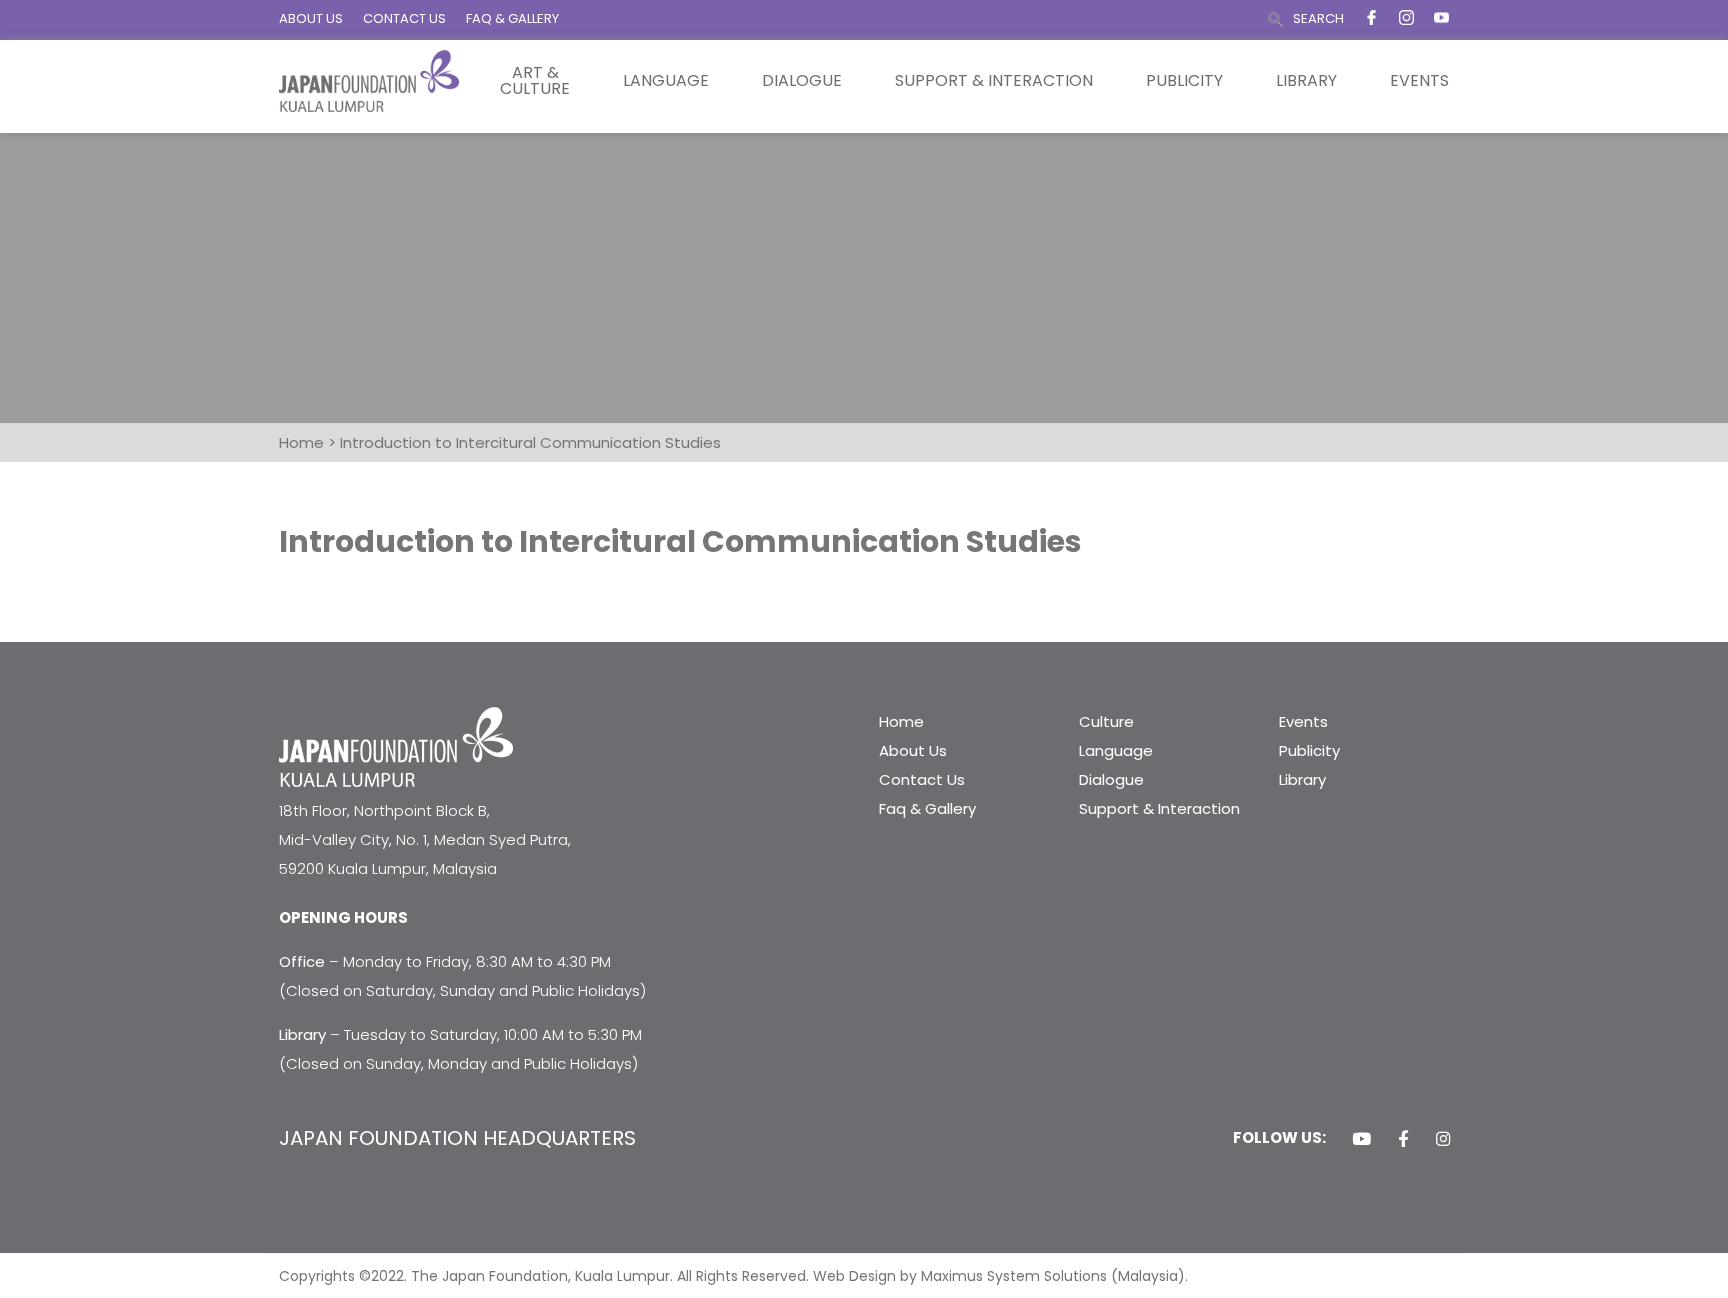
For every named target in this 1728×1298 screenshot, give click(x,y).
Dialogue (802, 81)
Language (666, 81)
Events (1419, 81)
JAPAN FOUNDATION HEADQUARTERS (457, 1138)
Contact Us (922, 779)
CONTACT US (404, 18)
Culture (1106, 721)
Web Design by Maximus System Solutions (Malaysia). (1000, 1276)
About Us (913, 750)
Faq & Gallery (927, 808)
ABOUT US (311, 18)
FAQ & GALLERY (512, 18)
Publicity (1184, 81)
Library (1306, 81)
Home (901, 721)
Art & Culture (535, 81)
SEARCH (1318, 18)
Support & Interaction (994, 81)
